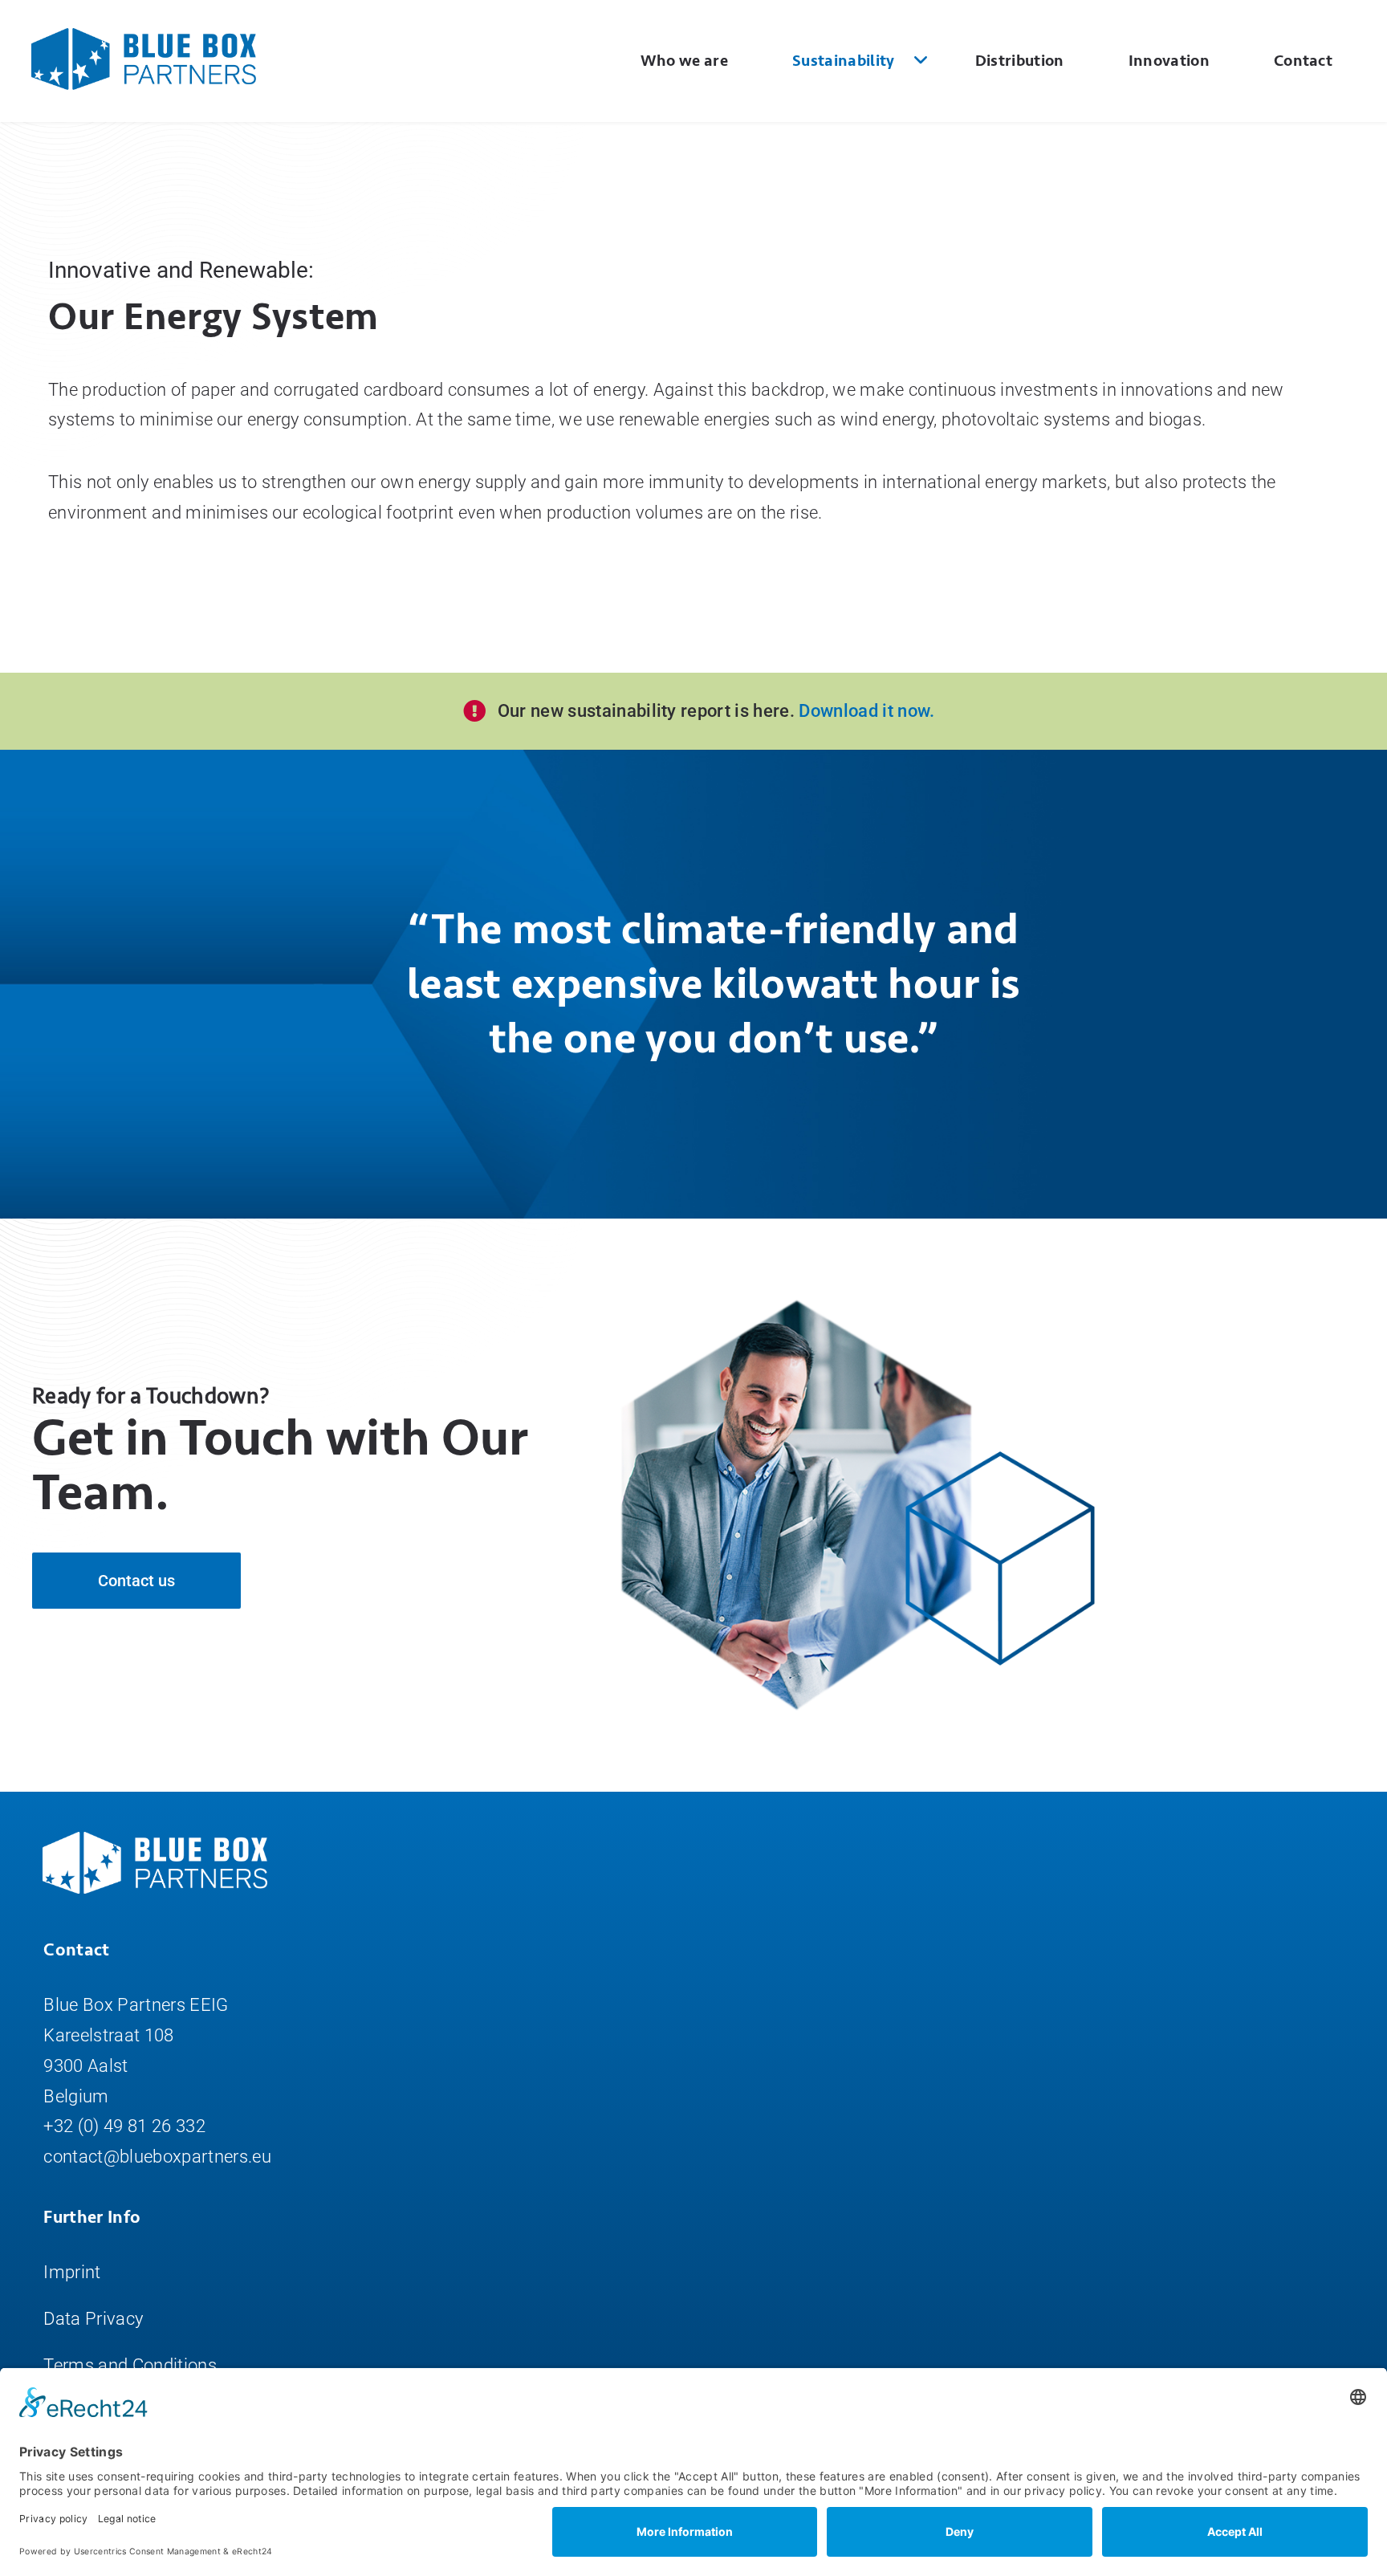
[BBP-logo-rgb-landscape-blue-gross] (144, 37)
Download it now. (865, 711)
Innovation (1169, 61)
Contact (1303, 61)
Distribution (1020, 61)
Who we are (684, 61)
